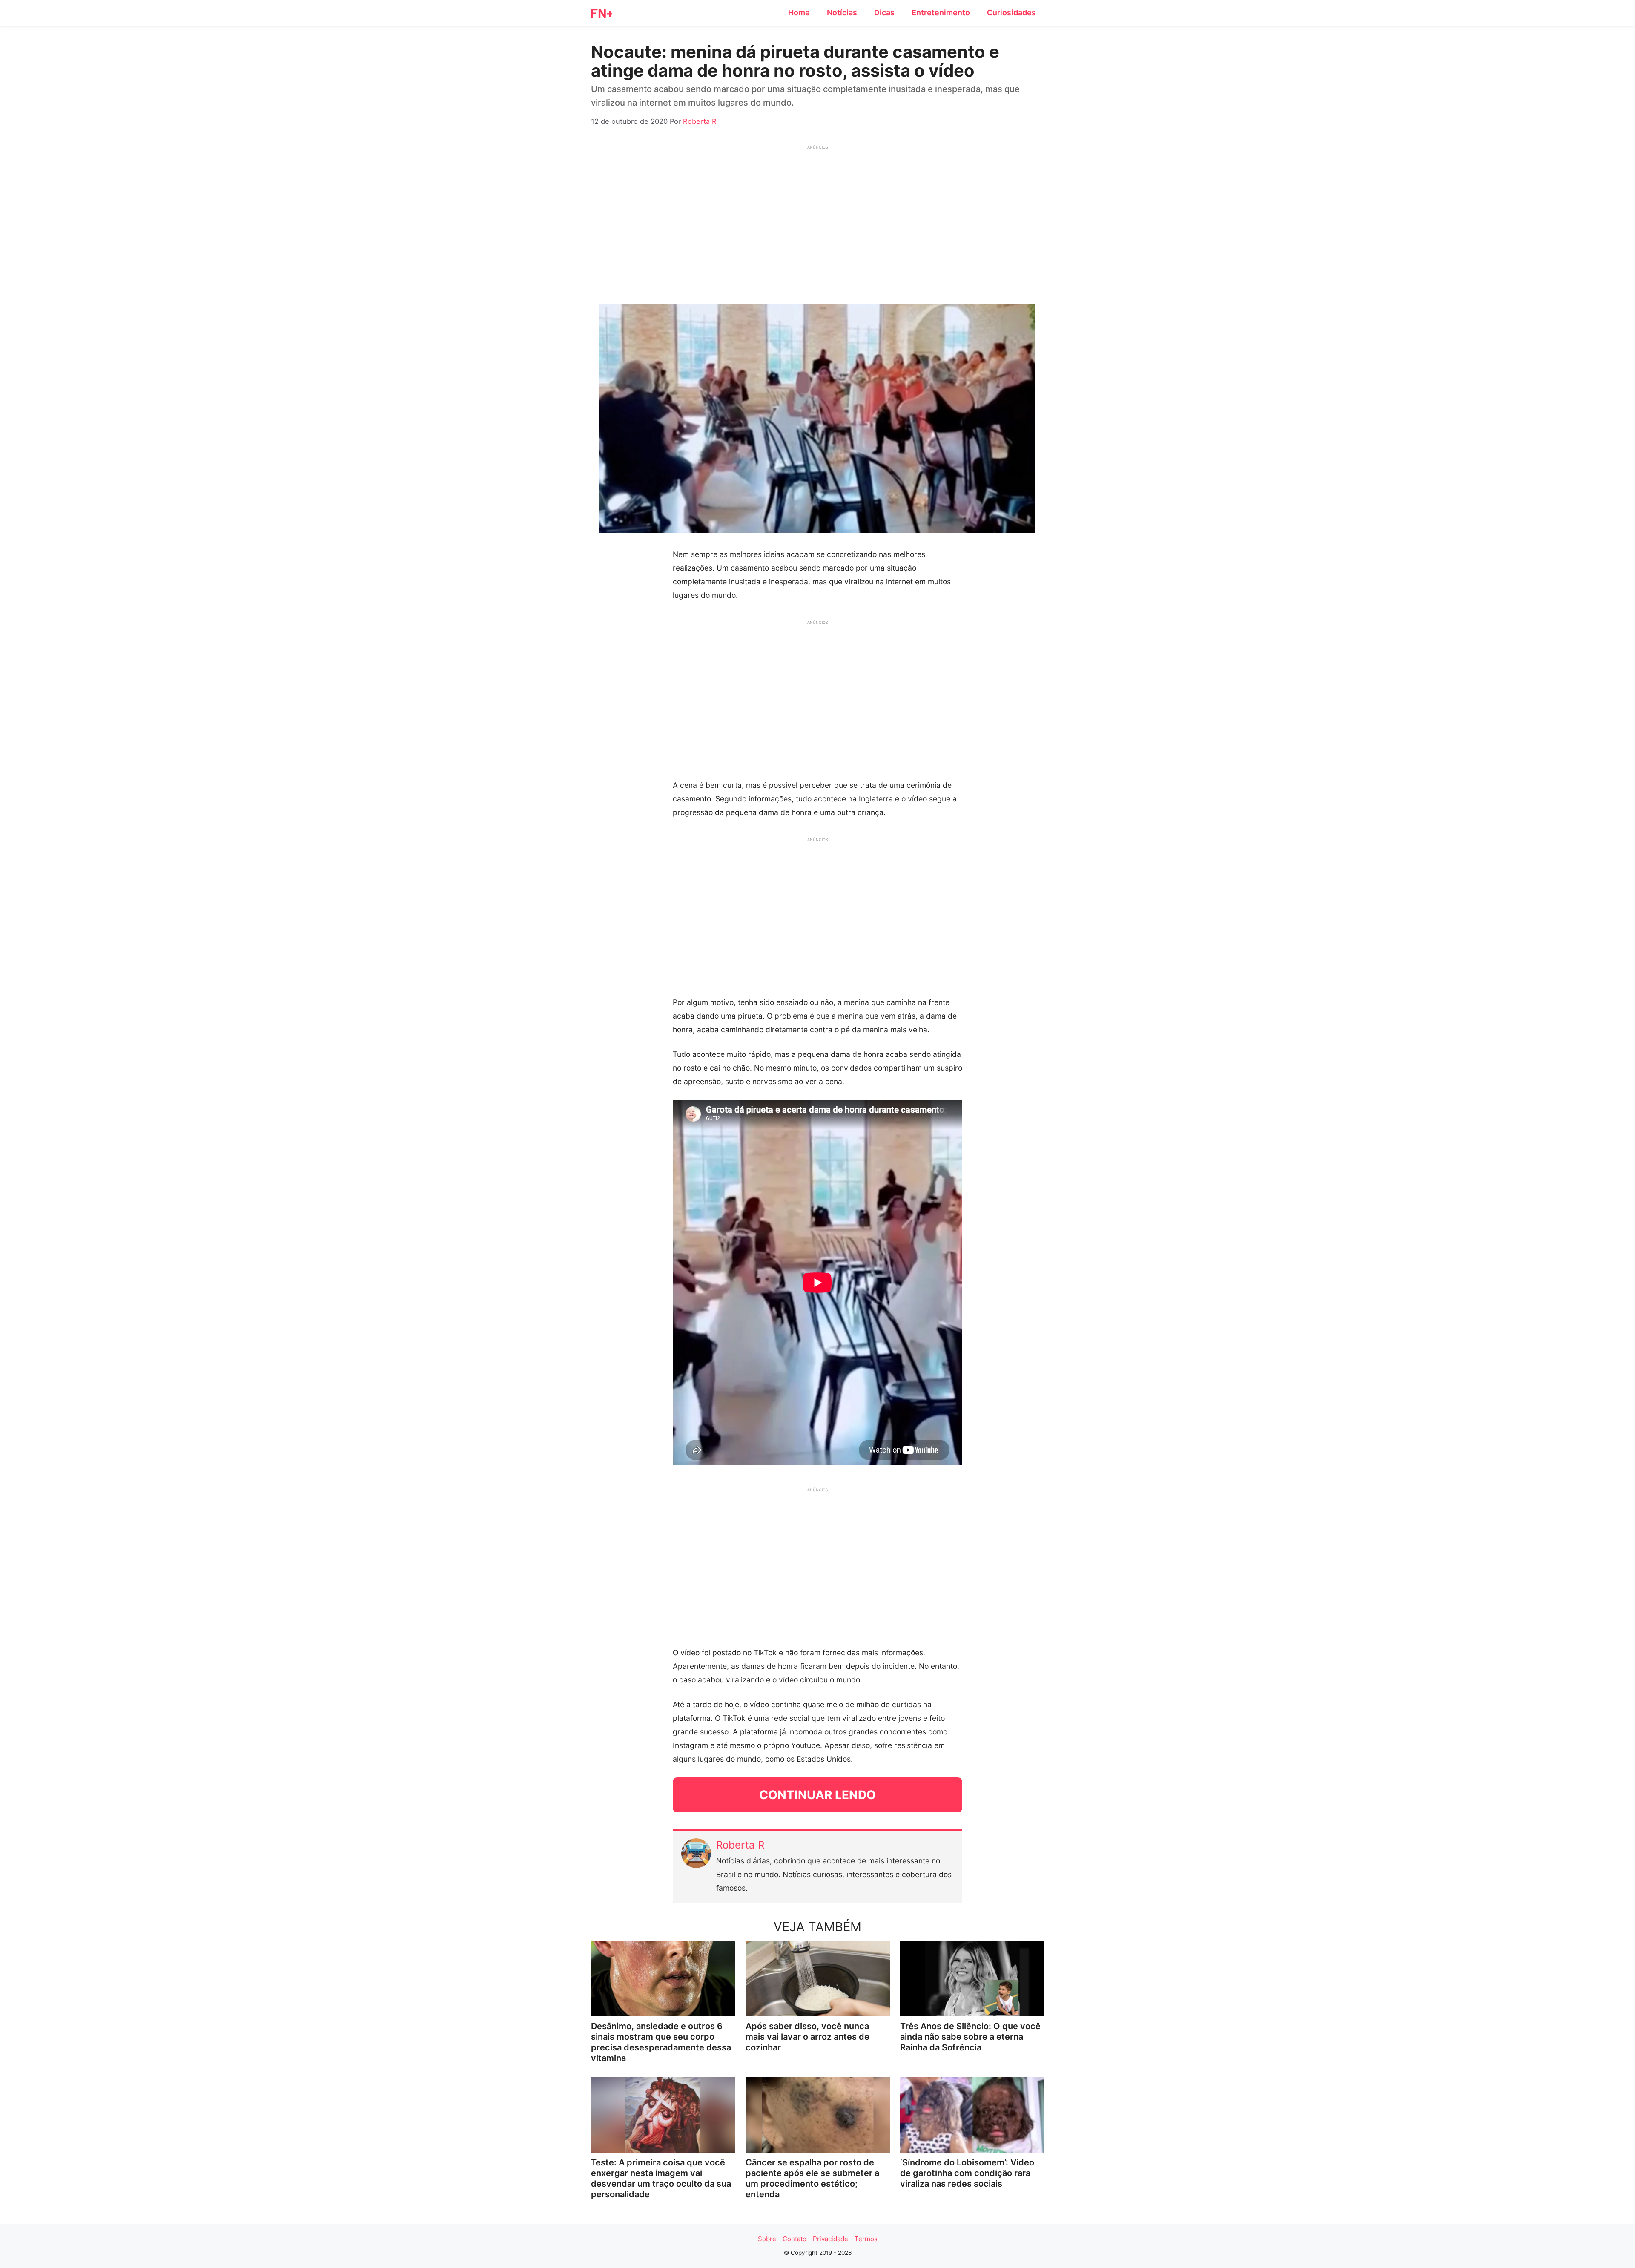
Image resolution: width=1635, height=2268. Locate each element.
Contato (795, 2239)
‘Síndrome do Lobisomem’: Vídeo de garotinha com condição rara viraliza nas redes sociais (967, 2173)
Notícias (842, 13)
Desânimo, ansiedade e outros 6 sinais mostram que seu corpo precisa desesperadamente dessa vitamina (661, 2042)
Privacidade (830, 2239)
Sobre (767, 2239)
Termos (866, 2239)
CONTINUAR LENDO (817, 1795)
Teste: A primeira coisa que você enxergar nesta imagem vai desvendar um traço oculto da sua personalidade (661, 2178)
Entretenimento (941, 13)
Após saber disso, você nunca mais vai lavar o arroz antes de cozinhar (807, 2037)
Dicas (884, 13)
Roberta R (740, 1845)
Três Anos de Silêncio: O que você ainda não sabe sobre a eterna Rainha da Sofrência (970, 2037)
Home (799, 13)
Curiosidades (1011, 13)
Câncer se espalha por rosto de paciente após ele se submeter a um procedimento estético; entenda (812, 2178)
